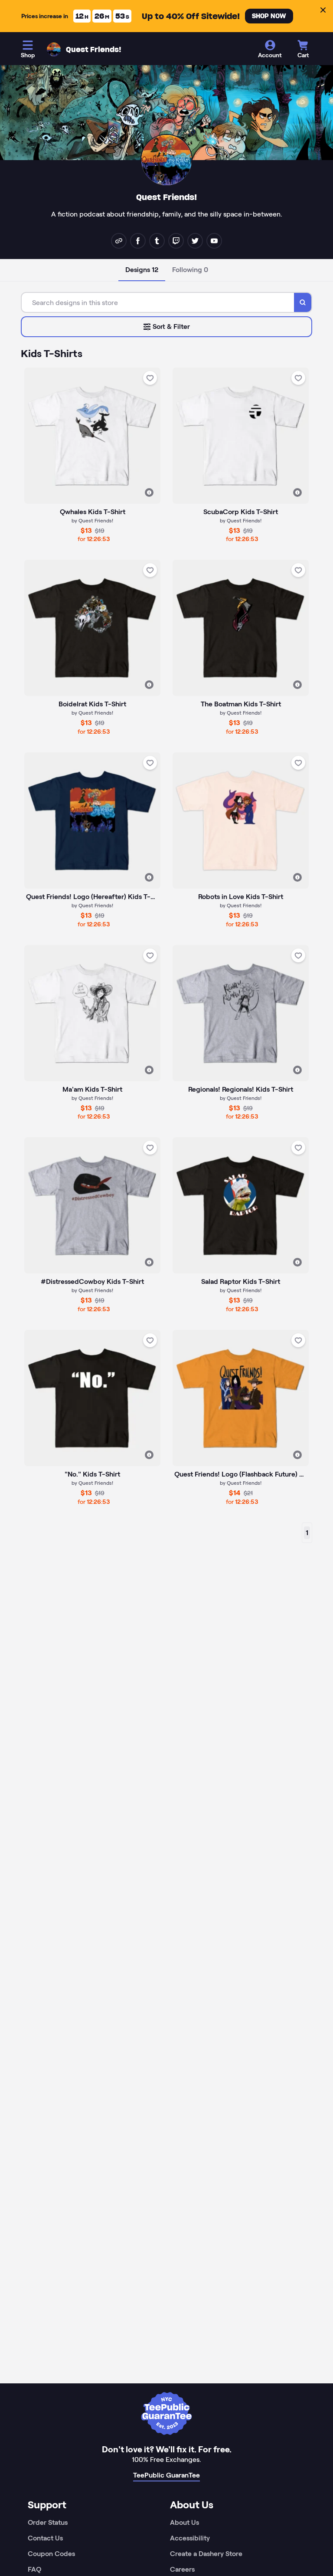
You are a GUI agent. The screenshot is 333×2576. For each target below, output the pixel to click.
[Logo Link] (54, 49)
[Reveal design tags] (149, 492)
